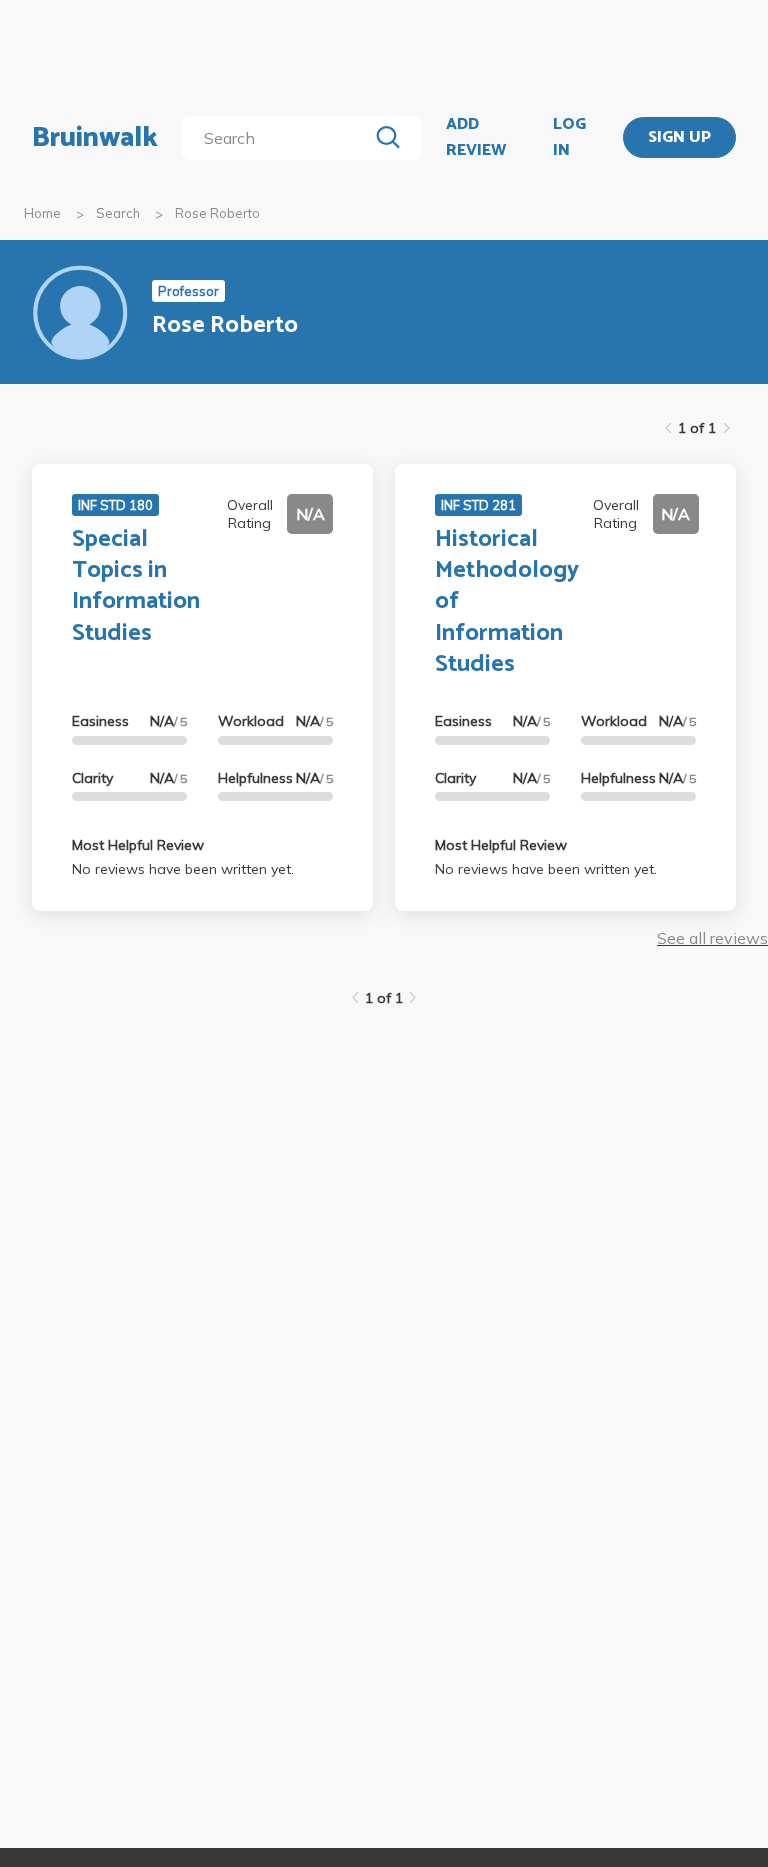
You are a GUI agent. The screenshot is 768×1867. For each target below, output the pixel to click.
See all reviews (712, 938)
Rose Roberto (217, 213)
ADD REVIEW (476, 137)
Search (118, 213)
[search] (278, 138)
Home (42, 213)
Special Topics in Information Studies (136, 586)
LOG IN (569, 137)
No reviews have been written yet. (183, 869)
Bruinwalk (95, 138)
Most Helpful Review (138, 845)
